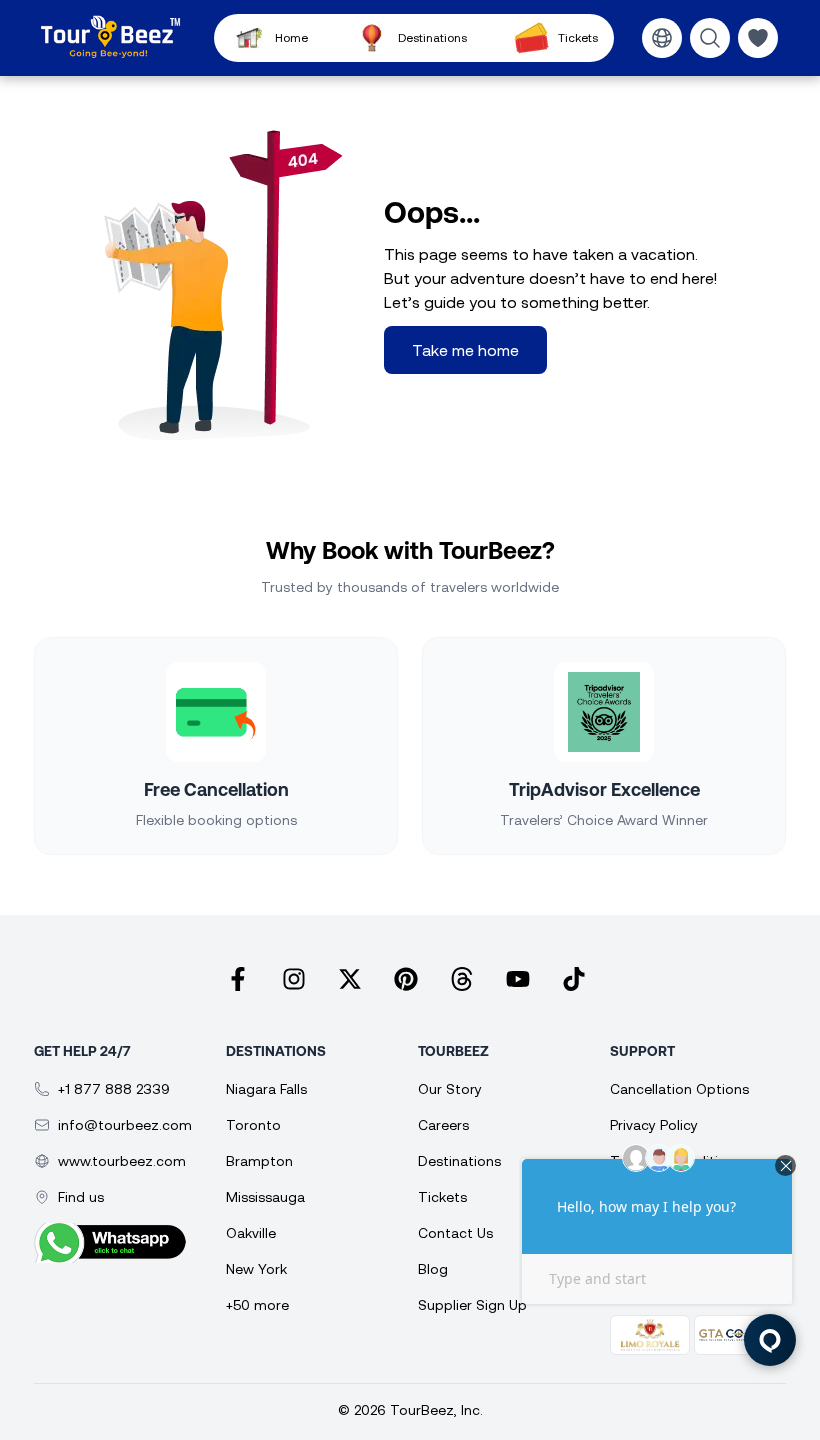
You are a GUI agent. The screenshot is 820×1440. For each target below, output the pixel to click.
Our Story (450, 1089)
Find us (81, 1197)
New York (256, 1269)
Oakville (251, 1233)
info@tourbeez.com (125, 1125)
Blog (433, 1269)
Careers (443, 1125)
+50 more (257, 1305)
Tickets (577, 38)
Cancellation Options (679, 1089)
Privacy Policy (654, 1125)
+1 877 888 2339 (114, 1089)
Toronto (253, 1125)
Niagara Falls (266, 1089)
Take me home (465, 350)
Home (291, 38)
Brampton (259, 1161)
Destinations (432, 38)
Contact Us (455, 1233)
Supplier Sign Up (472, 1305)
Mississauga (265, 1197)
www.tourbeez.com (122, 1161)
